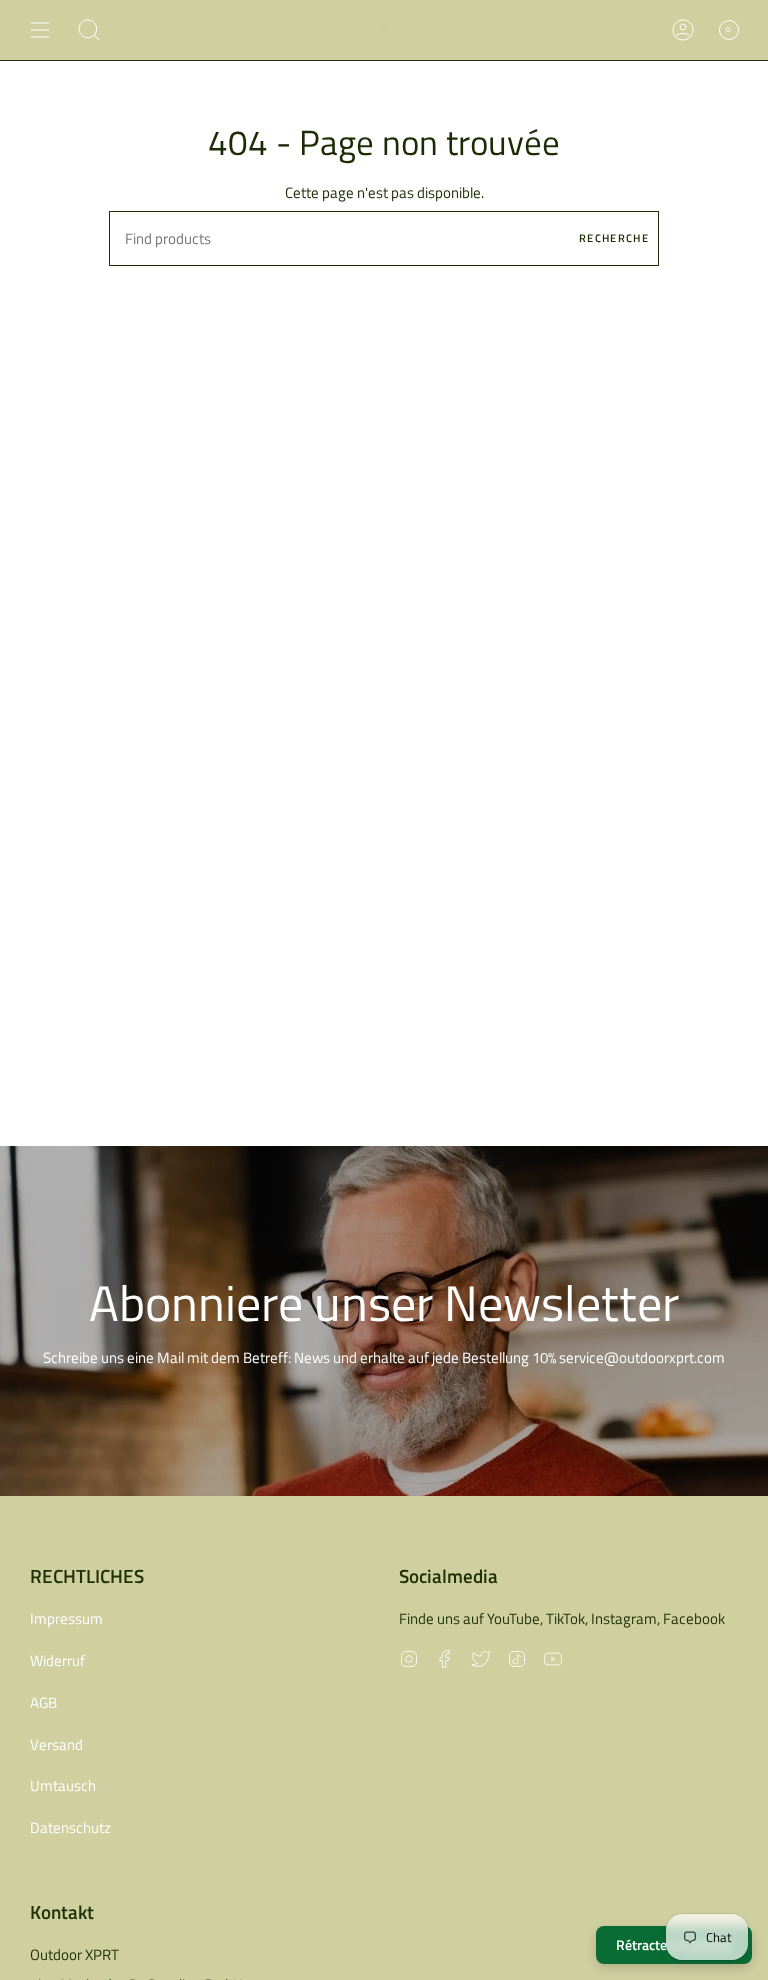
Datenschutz (70, 1827)
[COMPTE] (683, 30)
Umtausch (63, 1785)
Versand (56, 1744)
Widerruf (57, 1660)
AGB (43, 1702)
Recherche (614, 238)
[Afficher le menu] (40, 30)
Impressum (66, 1618)
